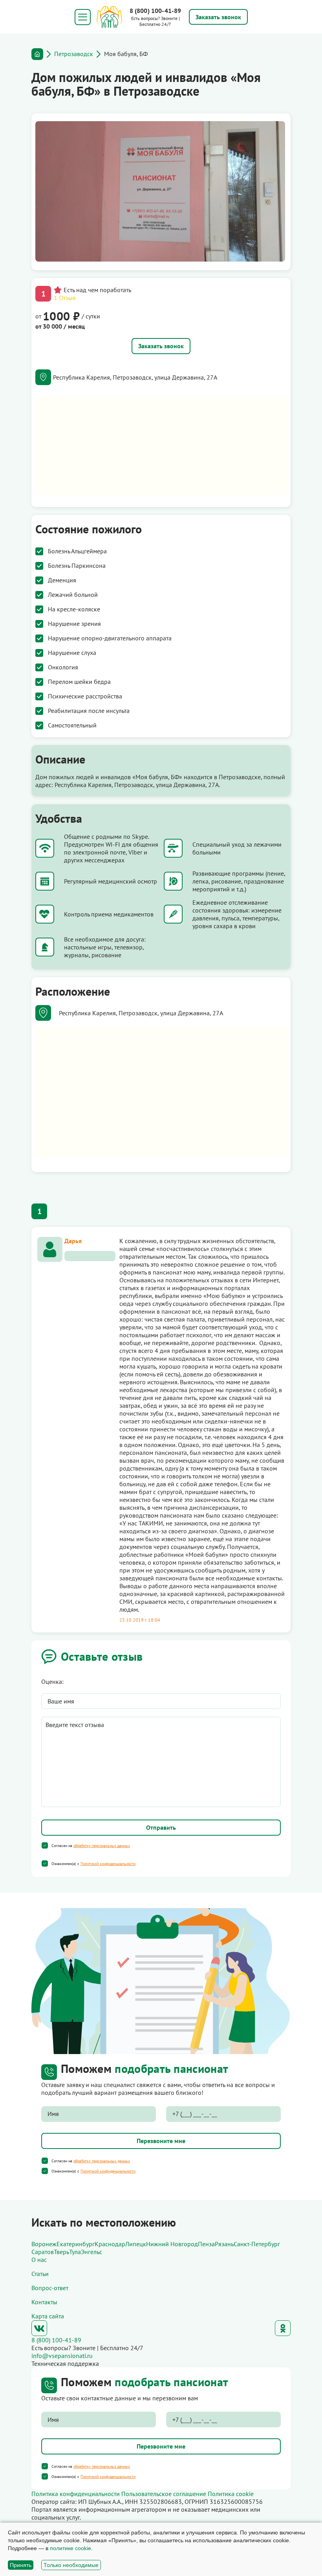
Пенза (206, 2244)
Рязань (224, 2244)
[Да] (45, 1845)
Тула (75, 2252)
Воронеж (44, 2244)
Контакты (44, 2302)
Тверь (61, 2252)
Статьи (40, 2274)
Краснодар (110, 2244)
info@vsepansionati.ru (62, 2356)
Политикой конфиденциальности (108, 1864)
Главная (37, 54)
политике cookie (70, 2548)
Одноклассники (283, 2328)
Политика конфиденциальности (76, 2494)
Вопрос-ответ (50, 2288)
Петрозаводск (74, 54)
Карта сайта (48, 2316)
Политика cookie (231, 2494)
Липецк (136, 2244)
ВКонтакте (39, 2328)
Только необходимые (71, 2565)
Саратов (43, 2252)
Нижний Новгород (172, 2244)
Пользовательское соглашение (164, 2494)
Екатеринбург (76, 2244)
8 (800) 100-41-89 (156, 11)
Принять (21, 2565)
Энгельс (91, 2252)
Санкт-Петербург (257, 2244)
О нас (39, 2260)
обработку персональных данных (102, 1846)
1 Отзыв (65, 298)
